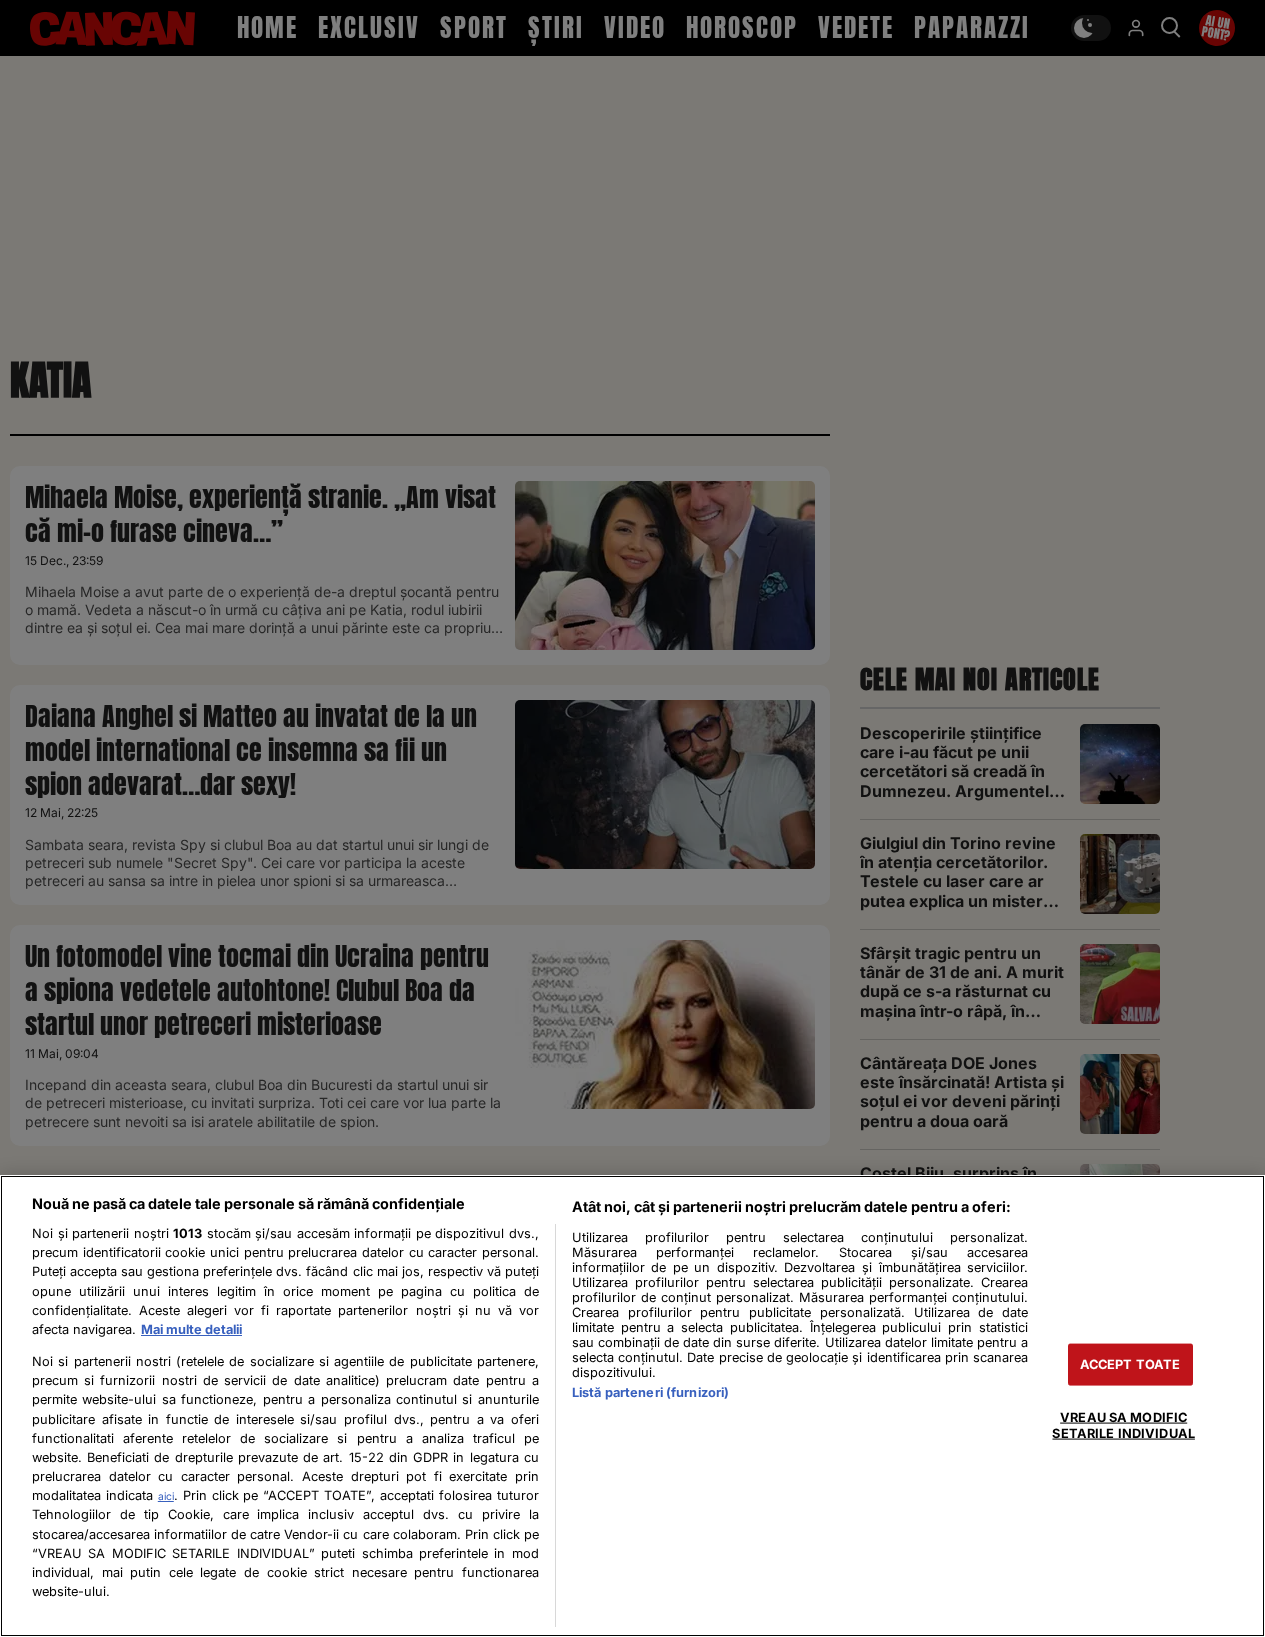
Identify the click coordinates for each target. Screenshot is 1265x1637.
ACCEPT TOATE (1130, 1364)
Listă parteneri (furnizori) (650, 1392)
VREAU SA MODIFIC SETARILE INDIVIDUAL (1123, 1425)
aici (166, 1496)
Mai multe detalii (191, 1329)
